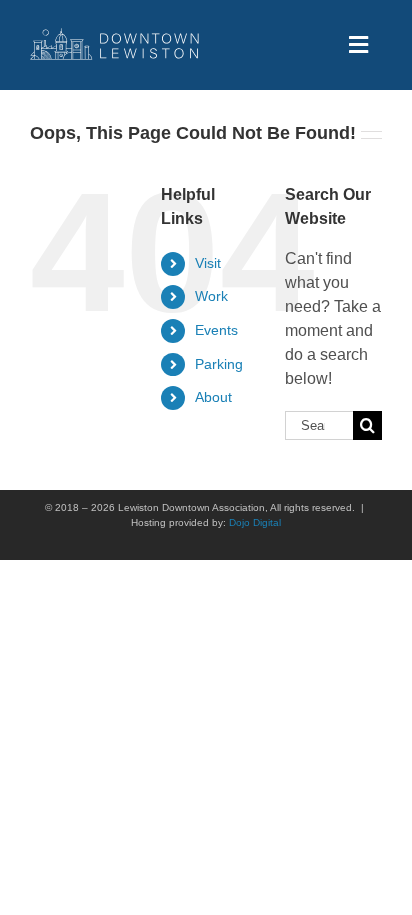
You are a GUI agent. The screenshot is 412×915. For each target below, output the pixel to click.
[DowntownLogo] (115, 35)
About (213, 397)
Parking (219, 364)
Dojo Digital (255, 522)
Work (211, 296)
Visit (208, 263)
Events (216, 330)
